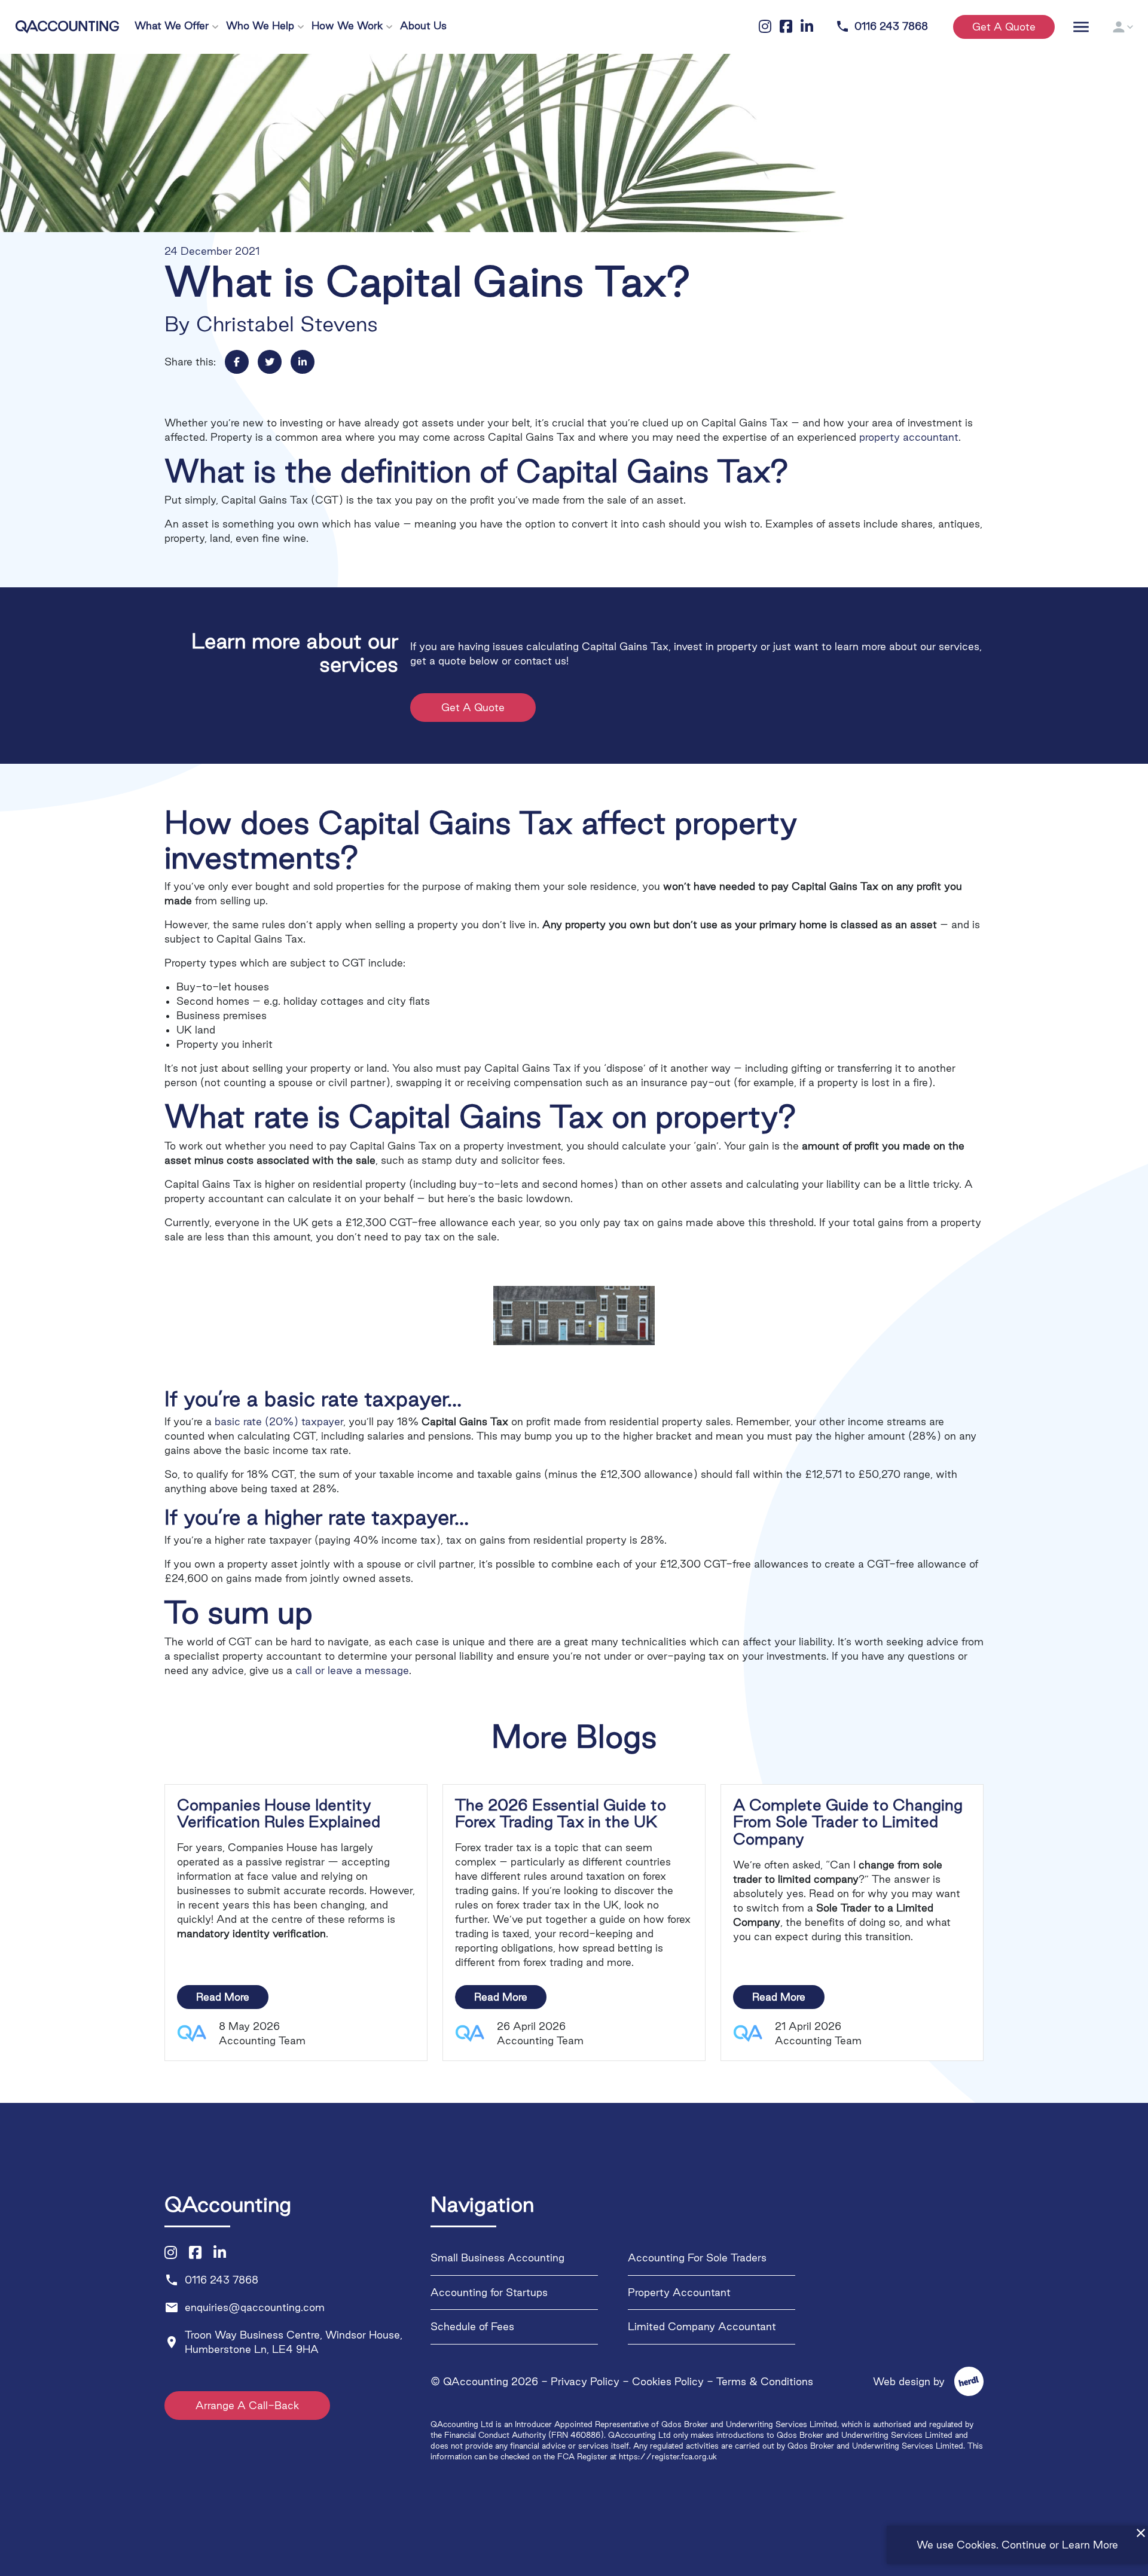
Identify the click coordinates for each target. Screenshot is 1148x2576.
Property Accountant (679, 2292)
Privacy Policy (585, 2381)
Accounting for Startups (489, 2292)
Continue (1024, 2545)
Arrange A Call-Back (247, 2406)
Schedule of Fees (472, 2327)
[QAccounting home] (67, 25)
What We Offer (172, 25)
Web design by (921, 2381)
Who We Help (260, 25)
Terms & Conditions (765, 2381)
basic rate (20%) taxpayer (279, 1421)
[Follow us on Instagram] (171, 2253)
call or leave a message (352, 1670)
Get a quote (1004, 27)
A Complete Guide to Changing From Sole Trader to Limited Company (848, 1822)
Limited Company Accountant (702, 2327)
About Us (423, 25)
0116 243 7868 (882, 27)
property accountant (909, 437)
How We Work (347, 25)
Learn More (1090, 2545)
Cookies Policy (668, 2381)
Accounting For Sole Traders (697, 2258)
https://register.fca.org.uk (668, 2456)
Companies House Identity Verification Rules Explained (279, 1813)
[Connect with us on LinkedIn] (220, 2253)
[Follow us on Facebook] (195, 2253)
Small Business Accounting (497, 2258)
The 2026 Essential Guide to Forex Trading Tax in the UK (561, 1813)
